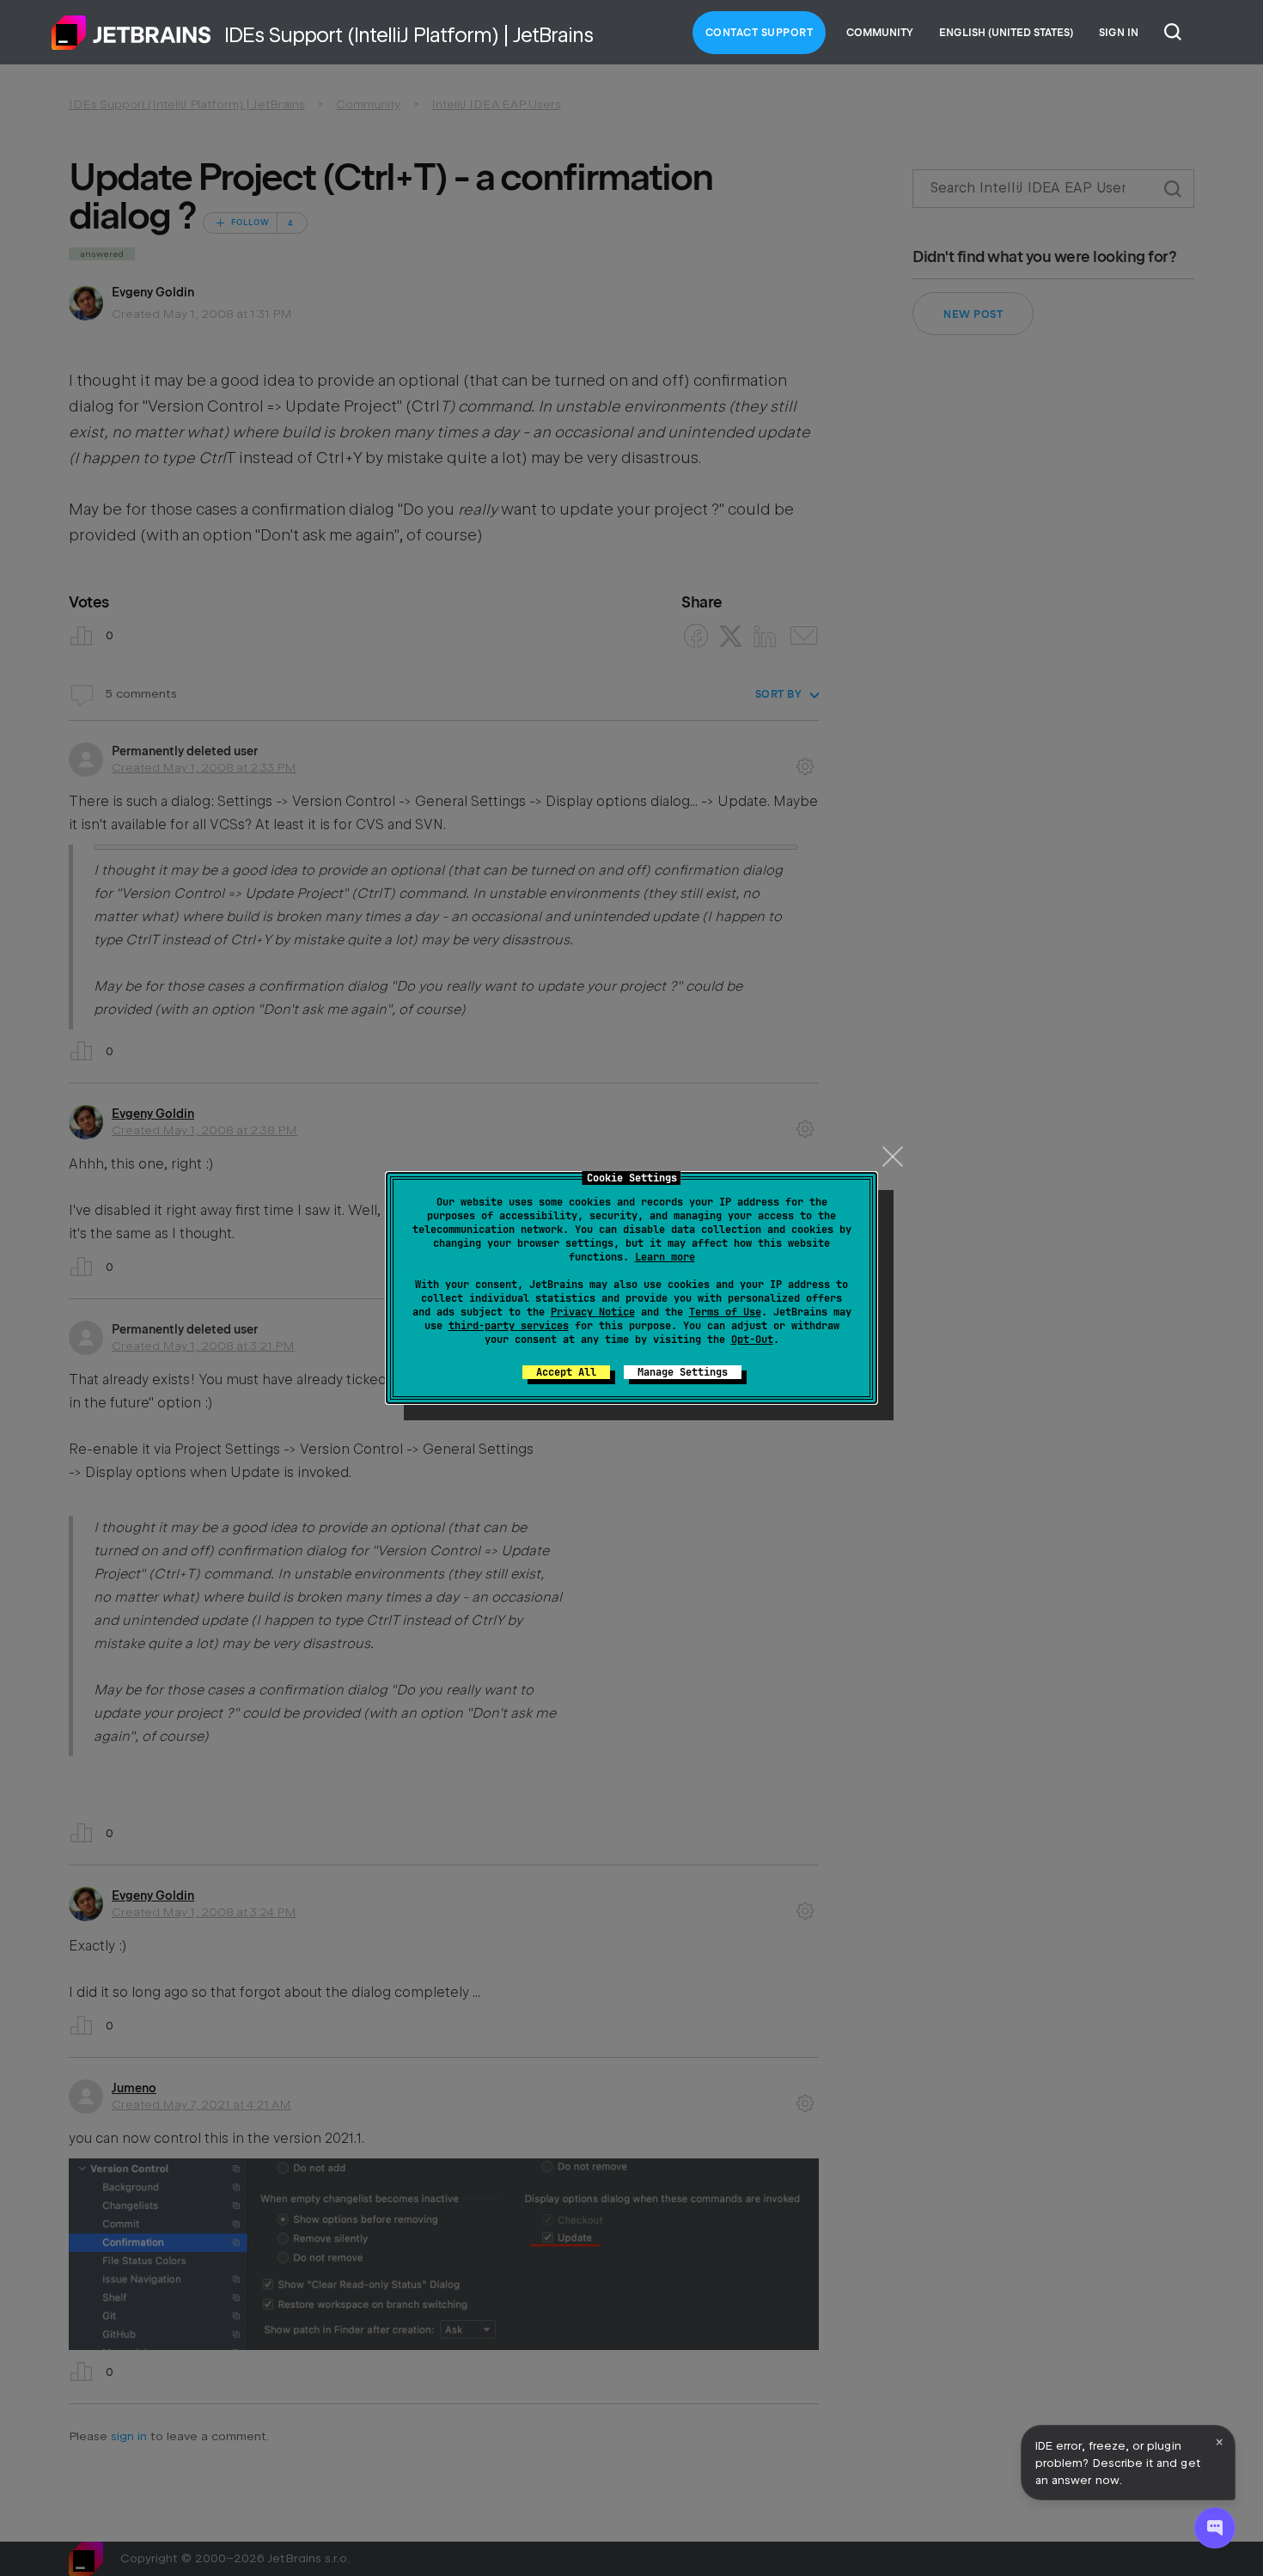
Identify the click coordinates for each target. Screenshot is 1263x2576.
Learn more (665, 1257)
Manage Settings (683, 1372)
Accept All (566, 1372)
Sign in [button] (1119, 33)
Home (131, 33)
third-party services (509, 1326)
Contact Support (760, 33)
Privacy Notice (593, 1312)
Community (880, 33)
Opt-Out (752, 1340)
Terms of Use (725, 1312)
